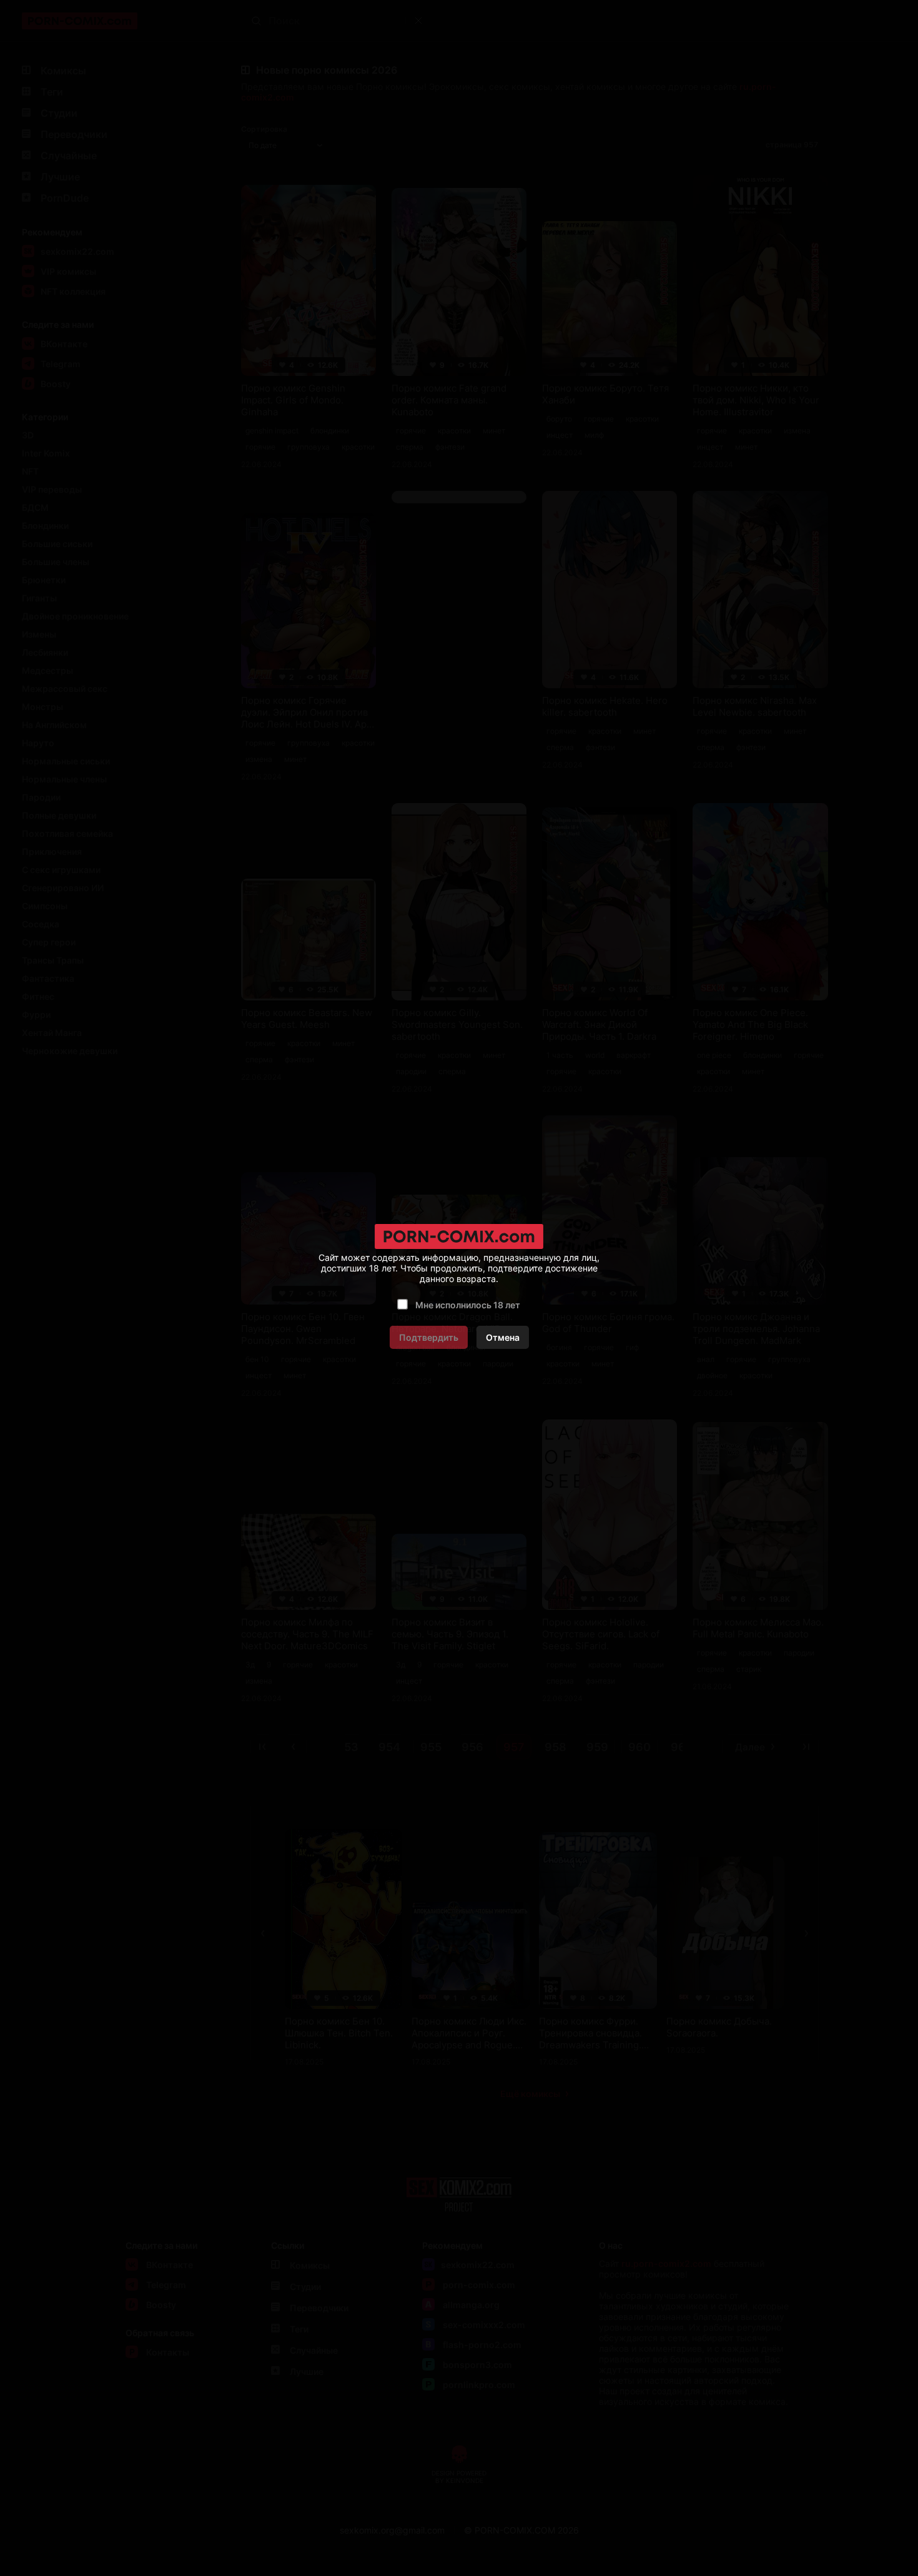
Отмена (503, 1337)
